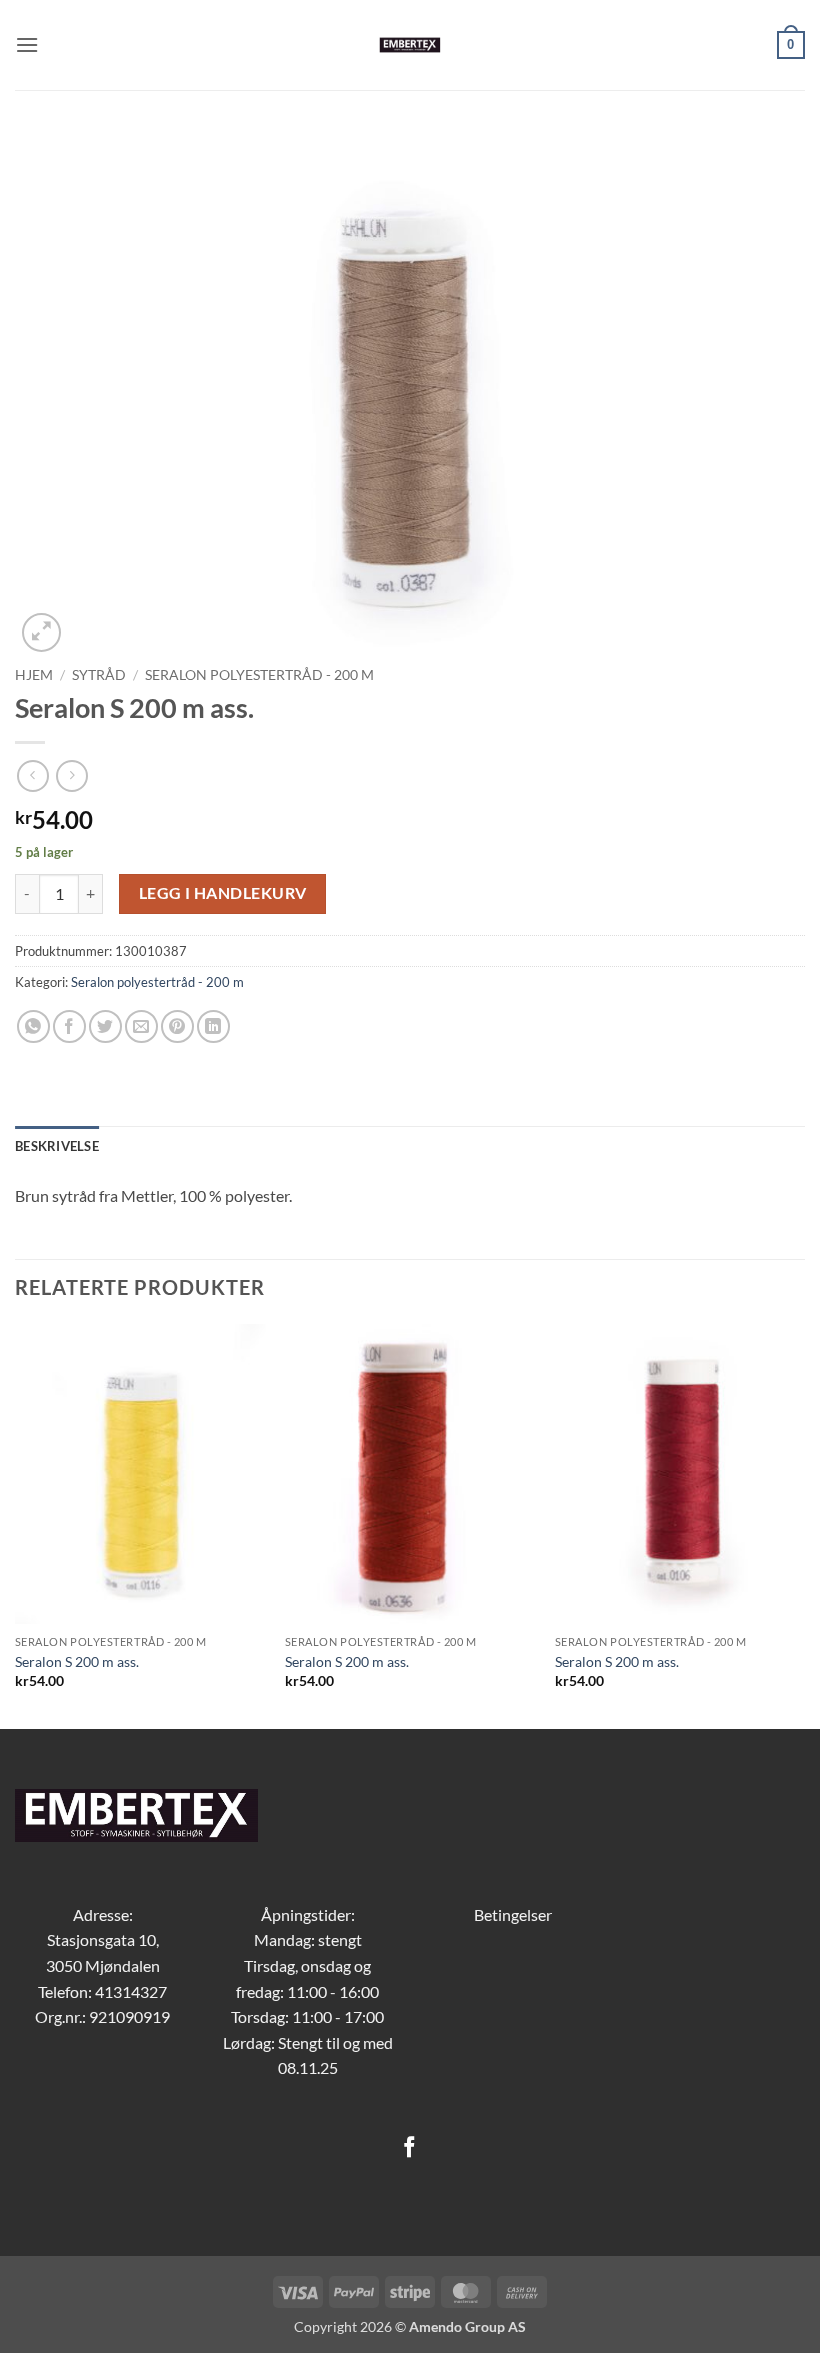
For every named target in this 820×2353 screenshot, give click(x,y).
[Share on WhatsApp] (33, 1026)
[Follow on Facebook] (409, 2148)
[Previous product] (71, 775)
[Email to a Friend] (141, 1026)
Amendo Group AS (467, 2326)
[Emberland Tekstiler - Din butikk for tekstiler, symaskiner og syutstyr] (410, 45)
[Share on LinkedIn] (213, 1026)
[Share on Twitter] (105, 1026)
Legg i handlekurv (223, 893)
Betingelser (513, 1914)
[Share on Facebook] (69, 1026)
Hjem (34, 675)
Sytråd (99, 675)
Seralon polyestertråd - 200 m (259, 675)
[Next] (804, 1524)
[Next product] (32, 775)
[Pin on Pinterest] (177, 1026)
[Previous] (16, 1524)
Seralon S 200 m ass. (77, 1661)
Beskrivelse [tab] (57, 1146)
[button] (27, 44)
